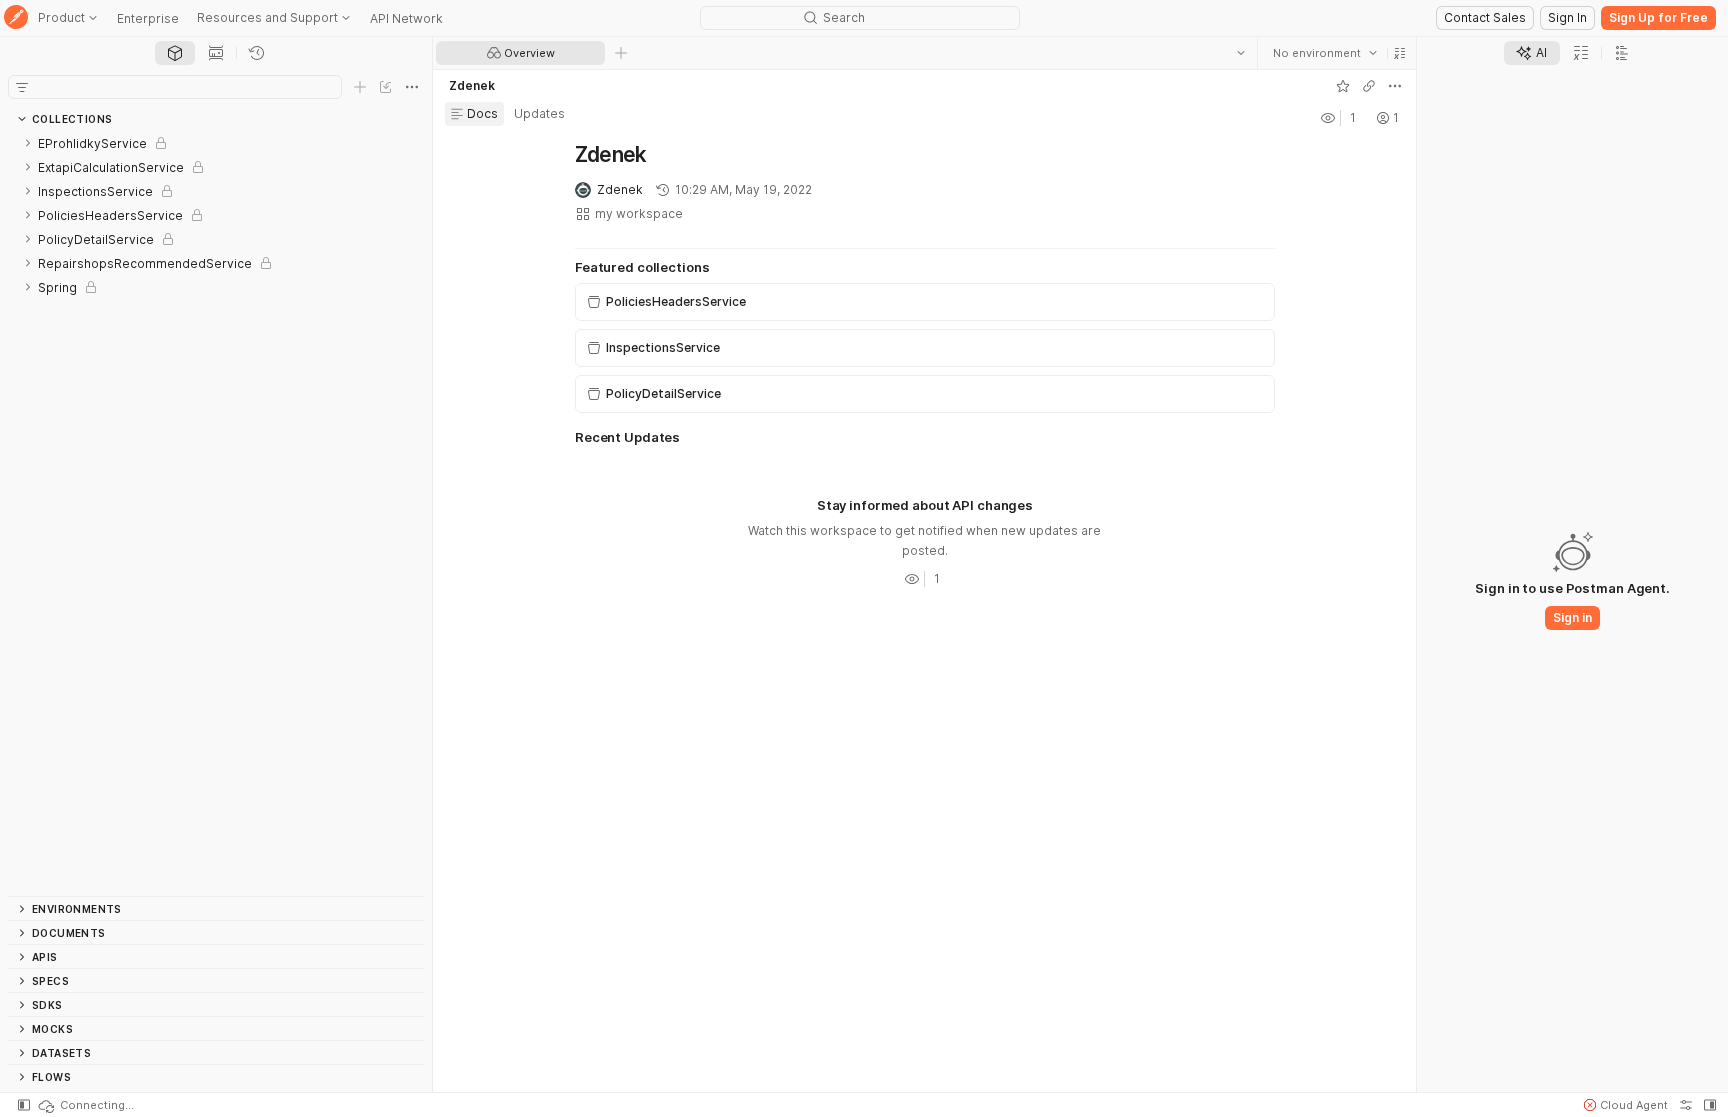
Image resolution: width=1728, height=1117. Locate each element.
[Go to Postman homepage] (16, 18)
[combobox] (1324, 53)
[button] (1399, 53)
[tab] (175, 53)
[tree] (216, 513)
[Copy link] (1368, 86)
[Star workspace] (1342, 86)
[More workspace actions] (1394, 86)
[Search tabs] (1240, 53)
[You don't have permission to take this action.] (621, 53)
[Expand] (28, 143)
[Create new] (360, 87)
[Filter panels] (22, 87)
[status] (85, 1105)
